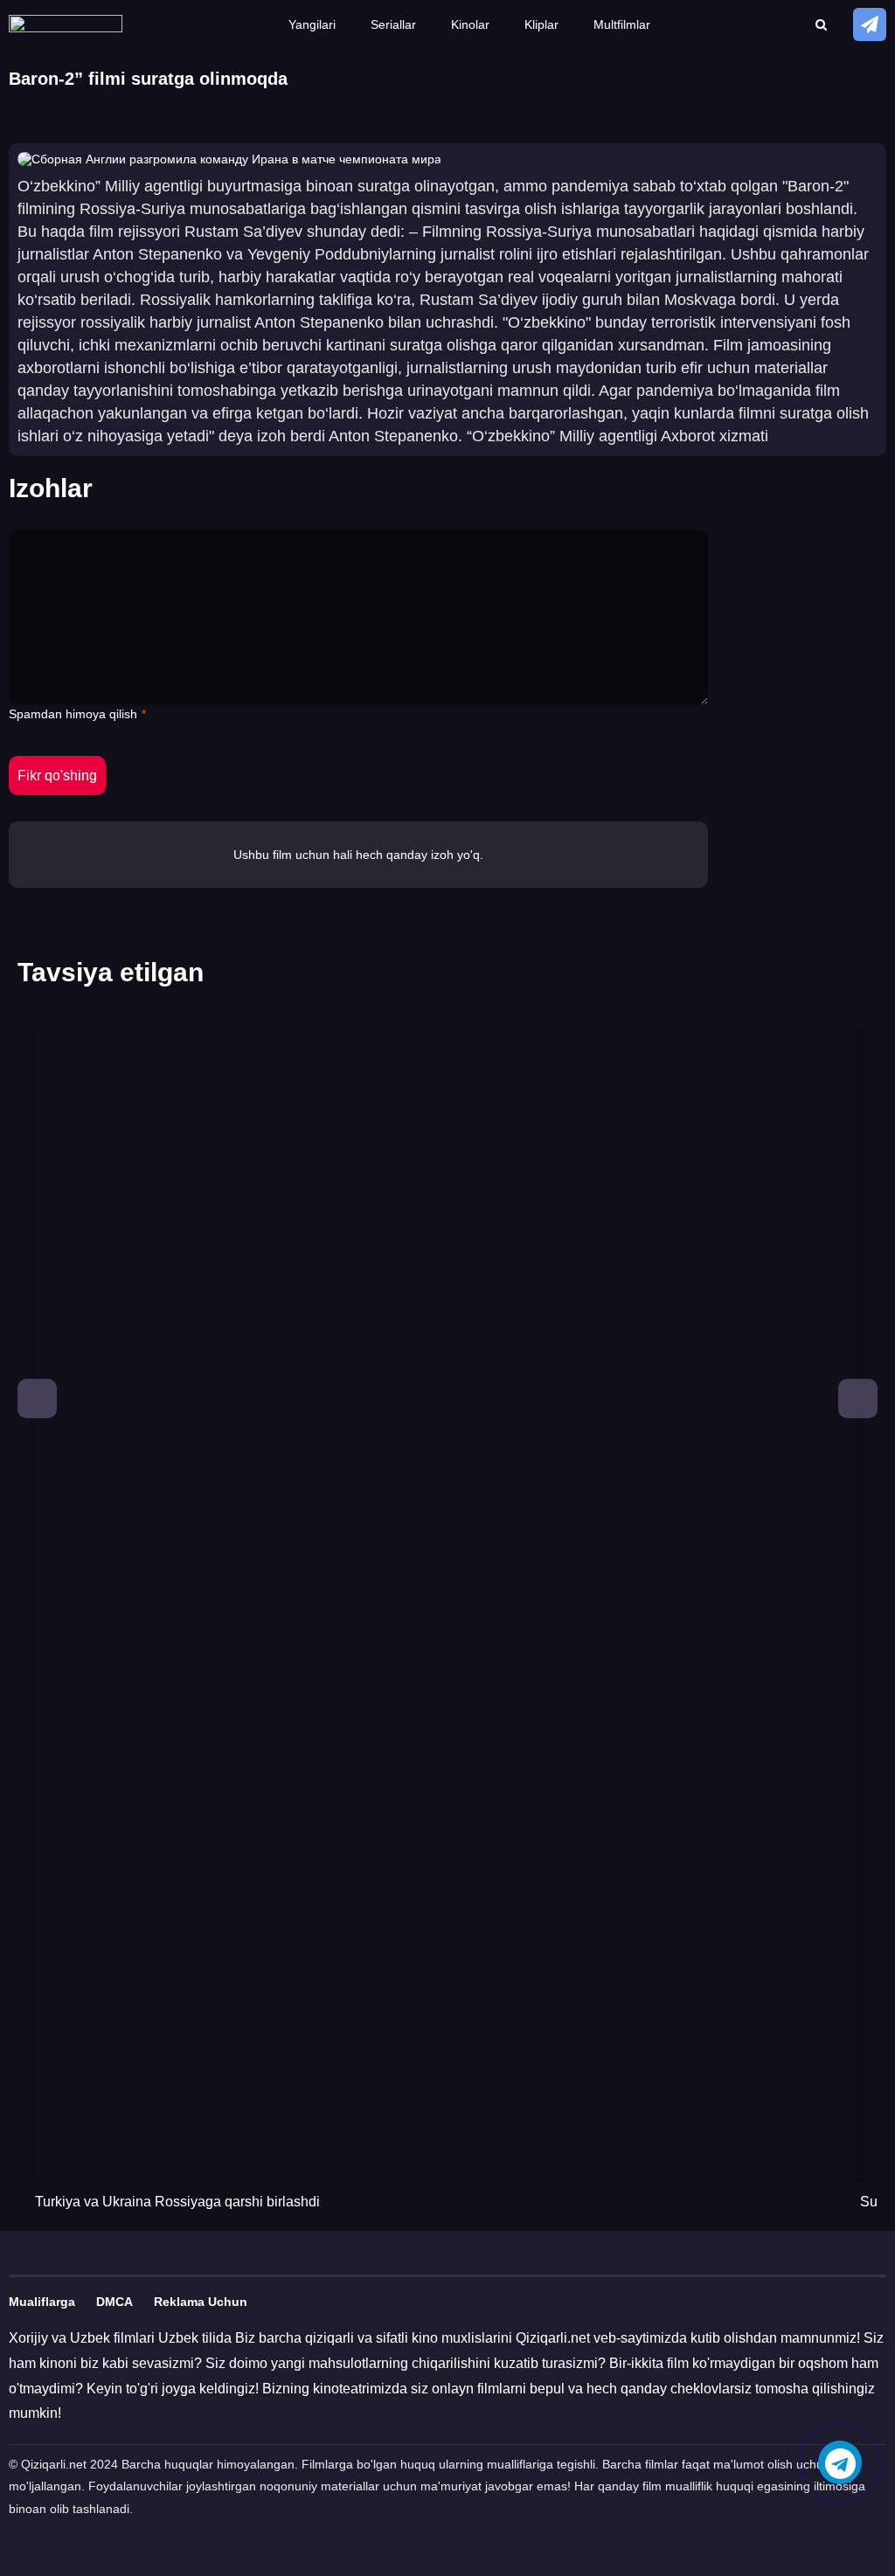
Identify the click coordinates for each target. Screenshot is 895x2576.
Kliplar (541, 24)
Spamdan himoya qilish (73, 714)
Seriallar (393, 24)
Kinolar (470, 24)
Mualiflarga (42, 2302)
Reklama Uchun (201, 2302)
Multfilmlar (622, 24)
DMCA (114, 2302)
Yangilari (312, 24)
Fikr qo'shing (57, 776)
